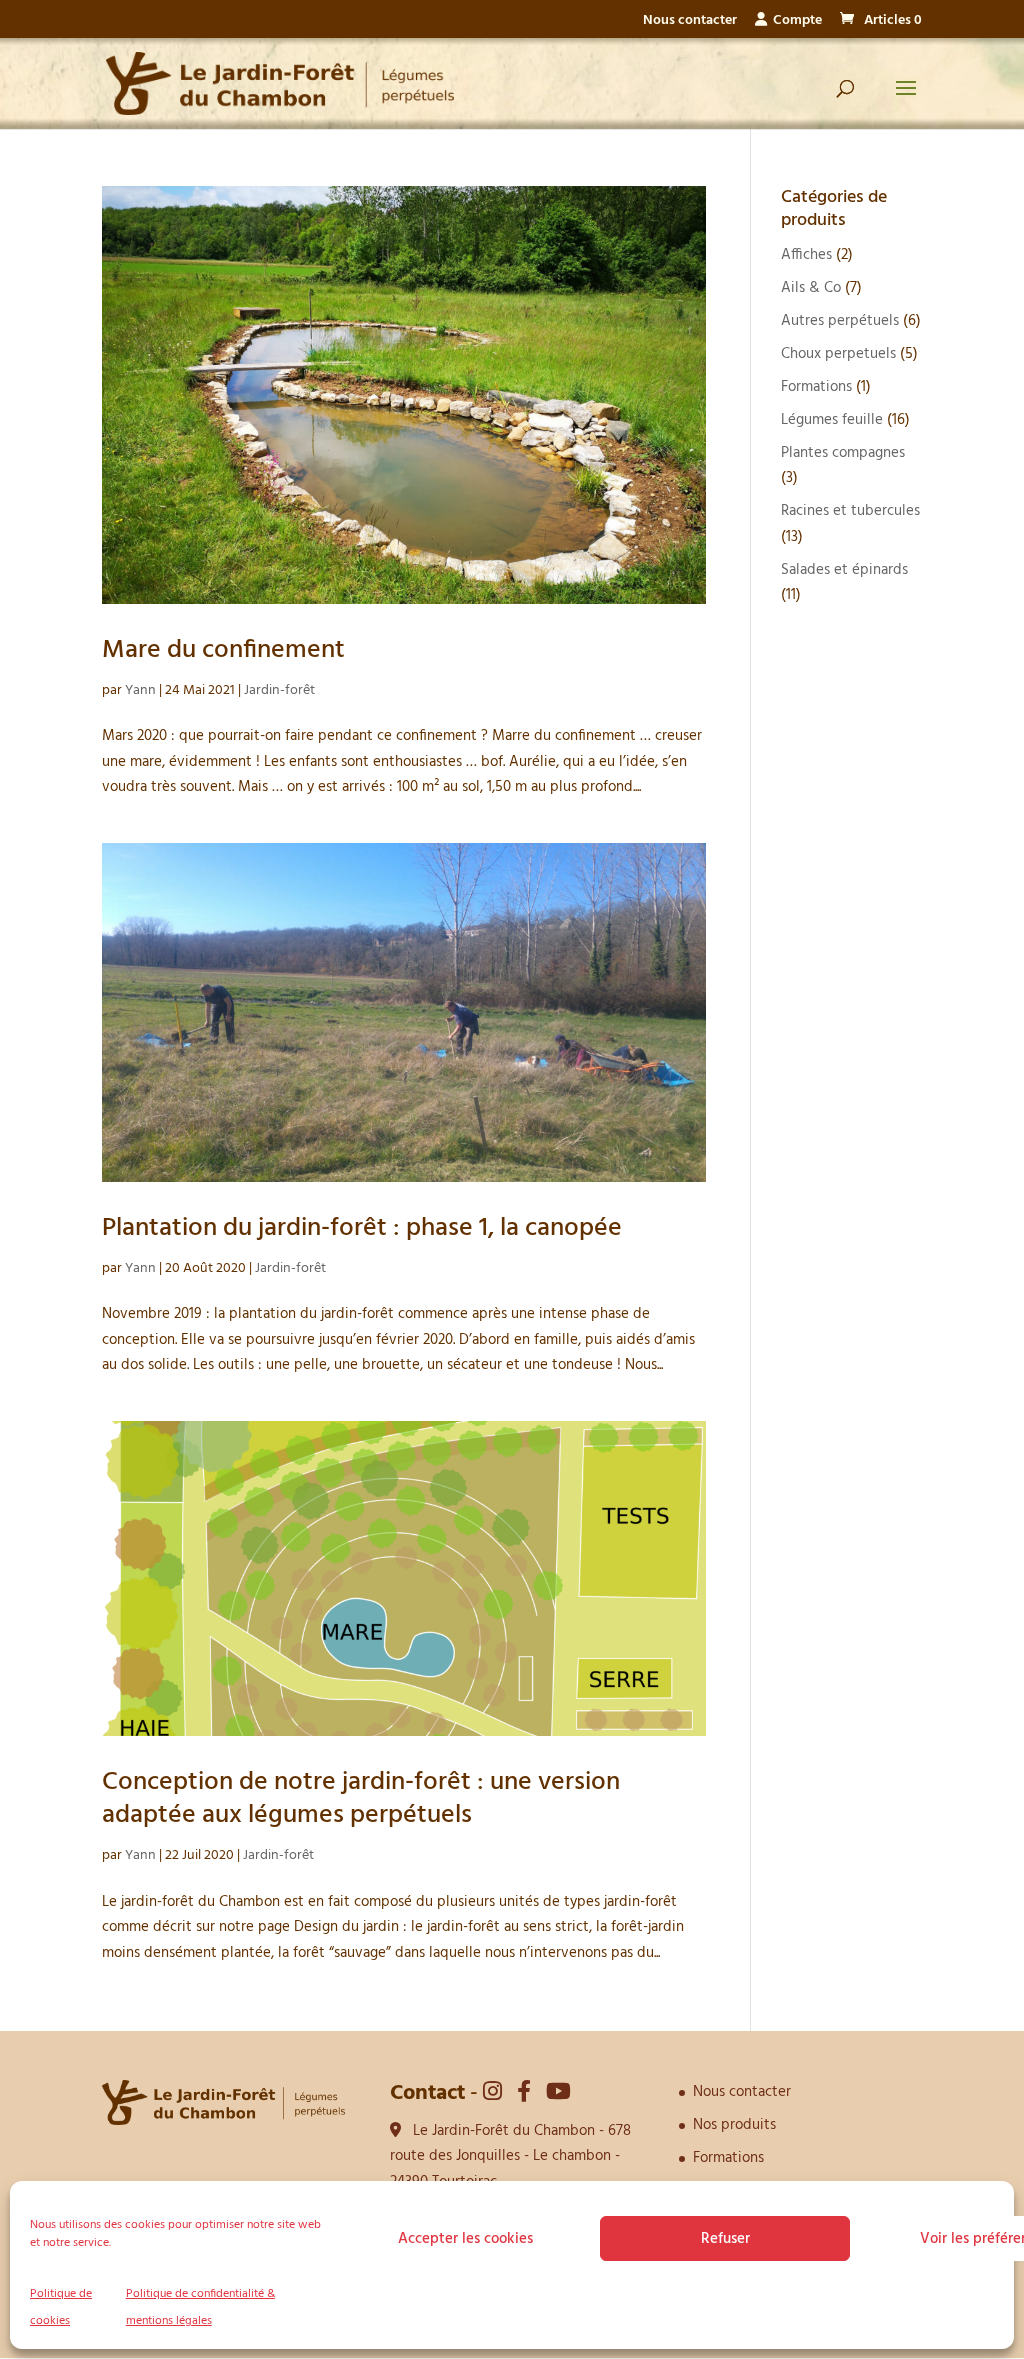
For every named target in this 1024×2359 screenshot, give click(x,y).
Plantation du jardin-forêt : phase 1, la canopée (362, 1228)
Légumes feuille (832, 420)
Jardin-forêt (279, 690)
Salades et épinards (844, 570)
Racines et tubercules (850, 511)
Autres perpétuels (840, 321)
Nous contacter (690, 23)
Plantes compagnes (843, 453)
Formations (816, 387)
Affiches (806, 255)
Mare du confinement (223, 650)
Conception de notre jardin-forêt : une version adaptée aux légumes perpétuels (361, 1799)
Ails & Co (811, 288)
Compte (794, 22)
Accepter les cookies (465, 2239)
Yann (140, 690)
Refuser (725, 2239)
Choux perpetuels (838, 354)
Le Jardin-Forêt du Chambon (504, 2131)
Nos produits (734, 2125)
